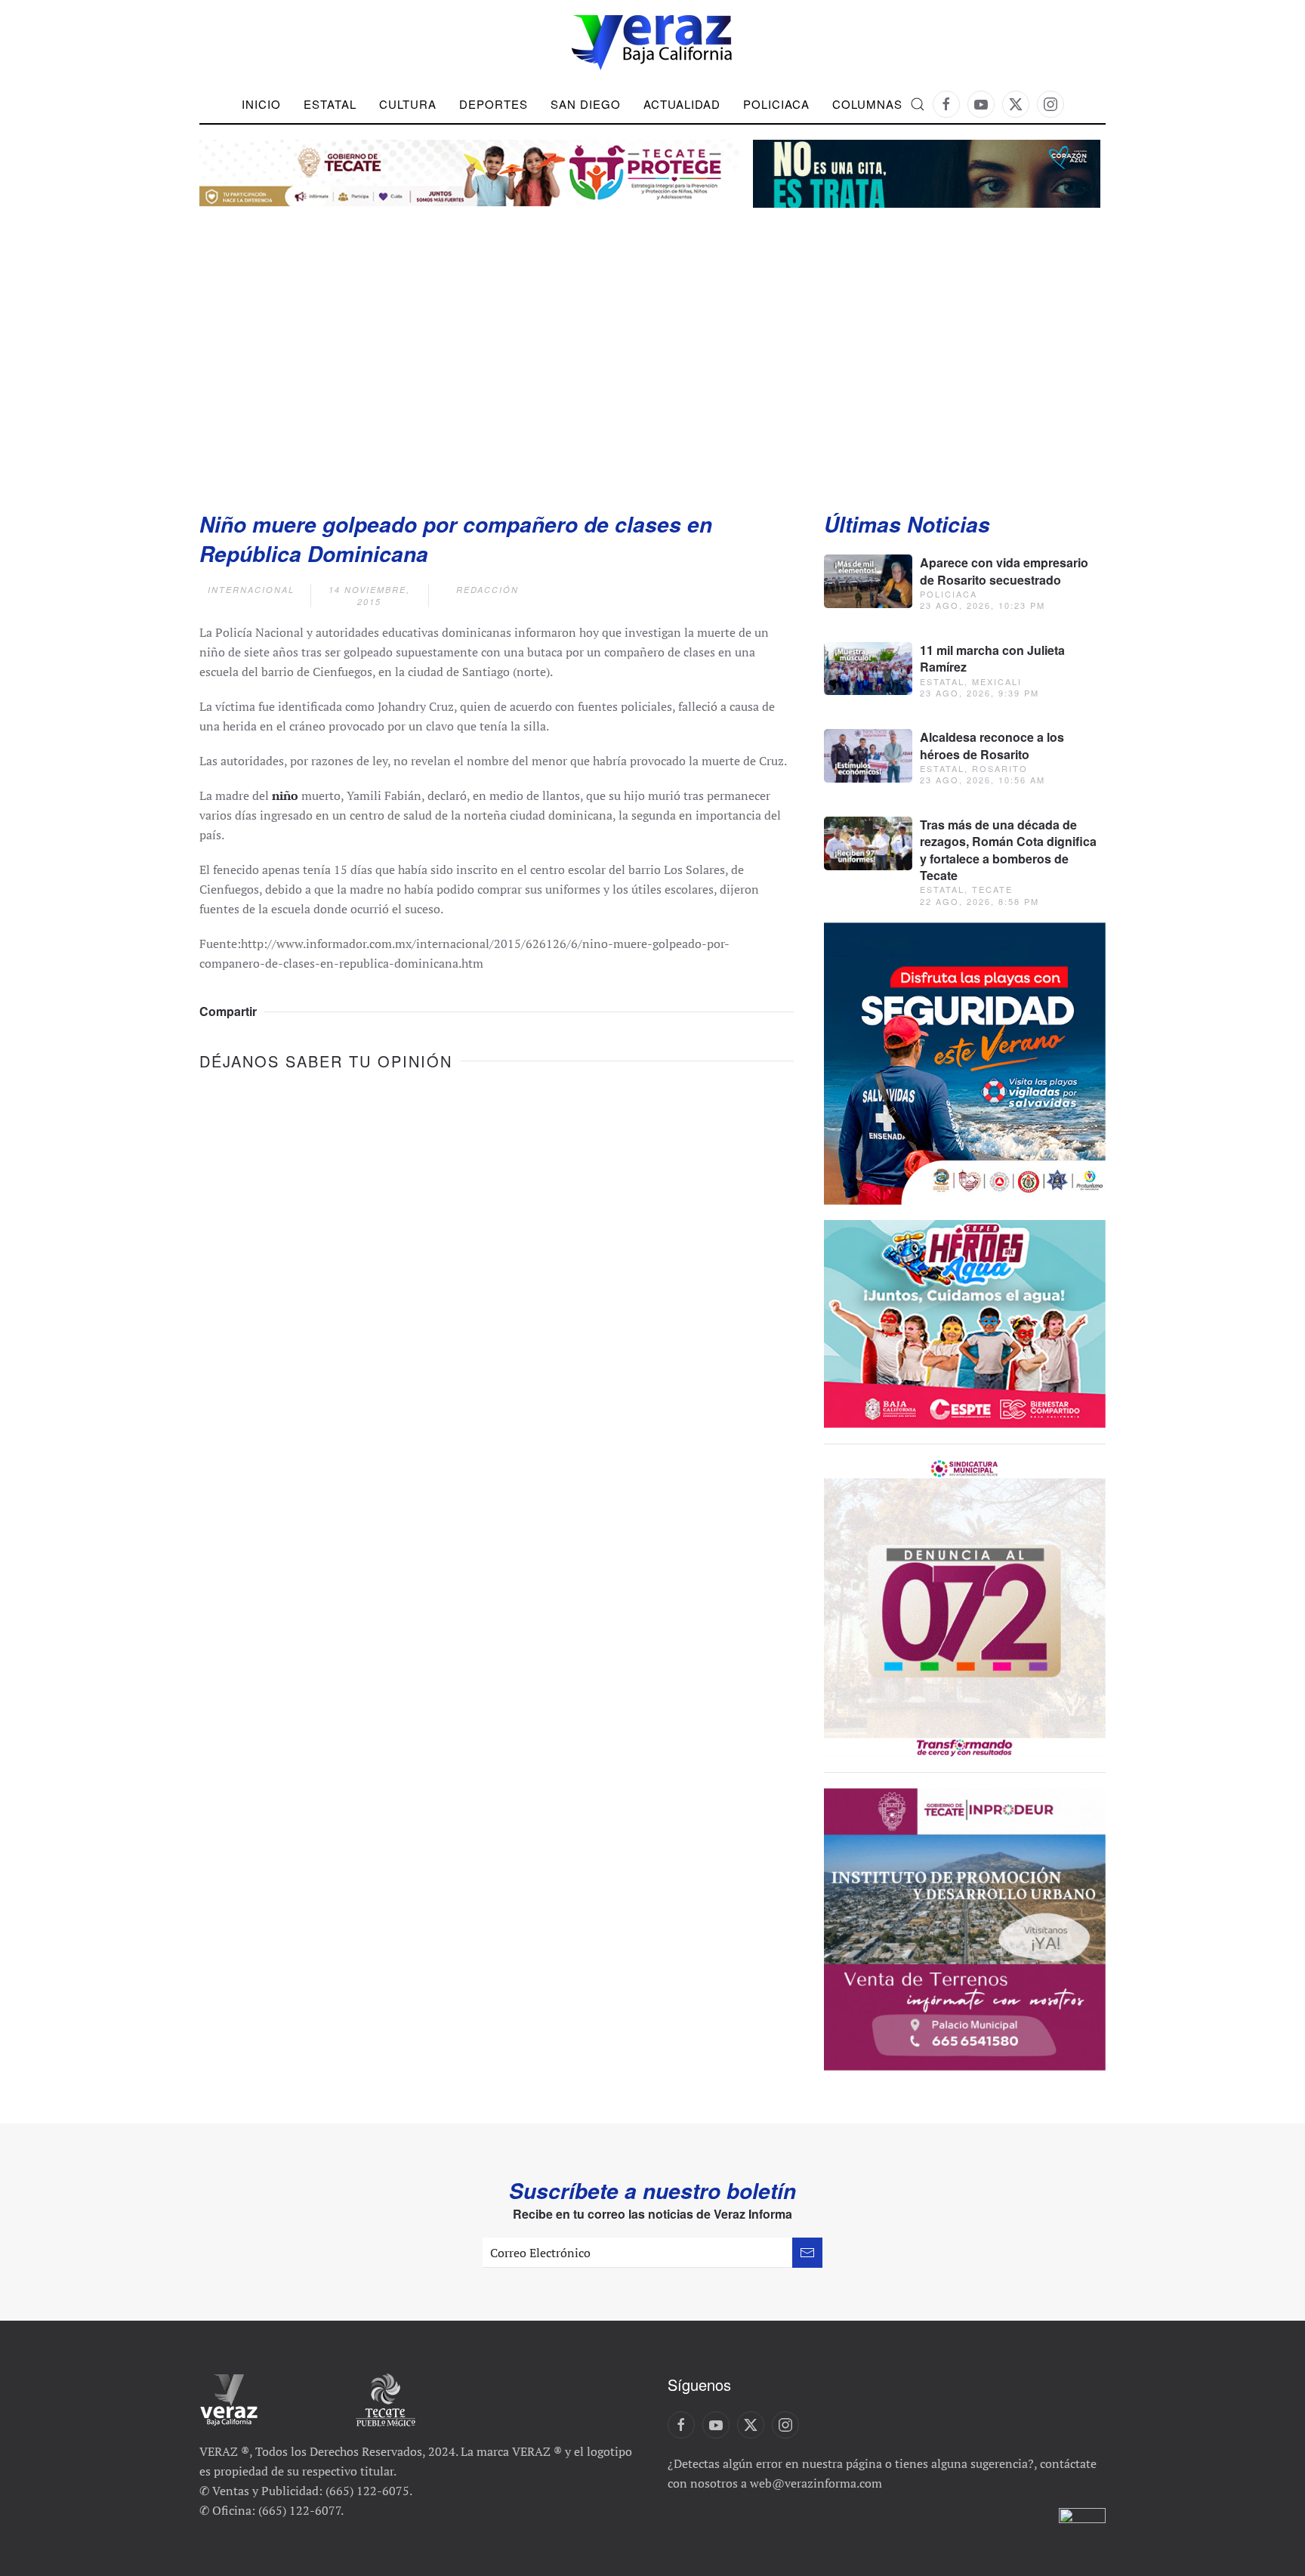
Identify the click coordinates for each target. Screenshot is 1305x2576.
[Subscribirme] (807, 2253)
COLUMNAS (867, 104)
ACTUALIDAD (682, 104)
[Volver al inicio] (652, 43)
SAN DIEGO (586, 104)
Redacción (487, 590)
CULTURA (408, 104)
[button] (918, 104)
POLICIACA (776, 104)
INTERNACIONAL (251, 590)
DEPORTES (494, 104)
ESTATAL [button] (330, 104)
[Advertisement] (652, 344)
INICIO (261, 104)
